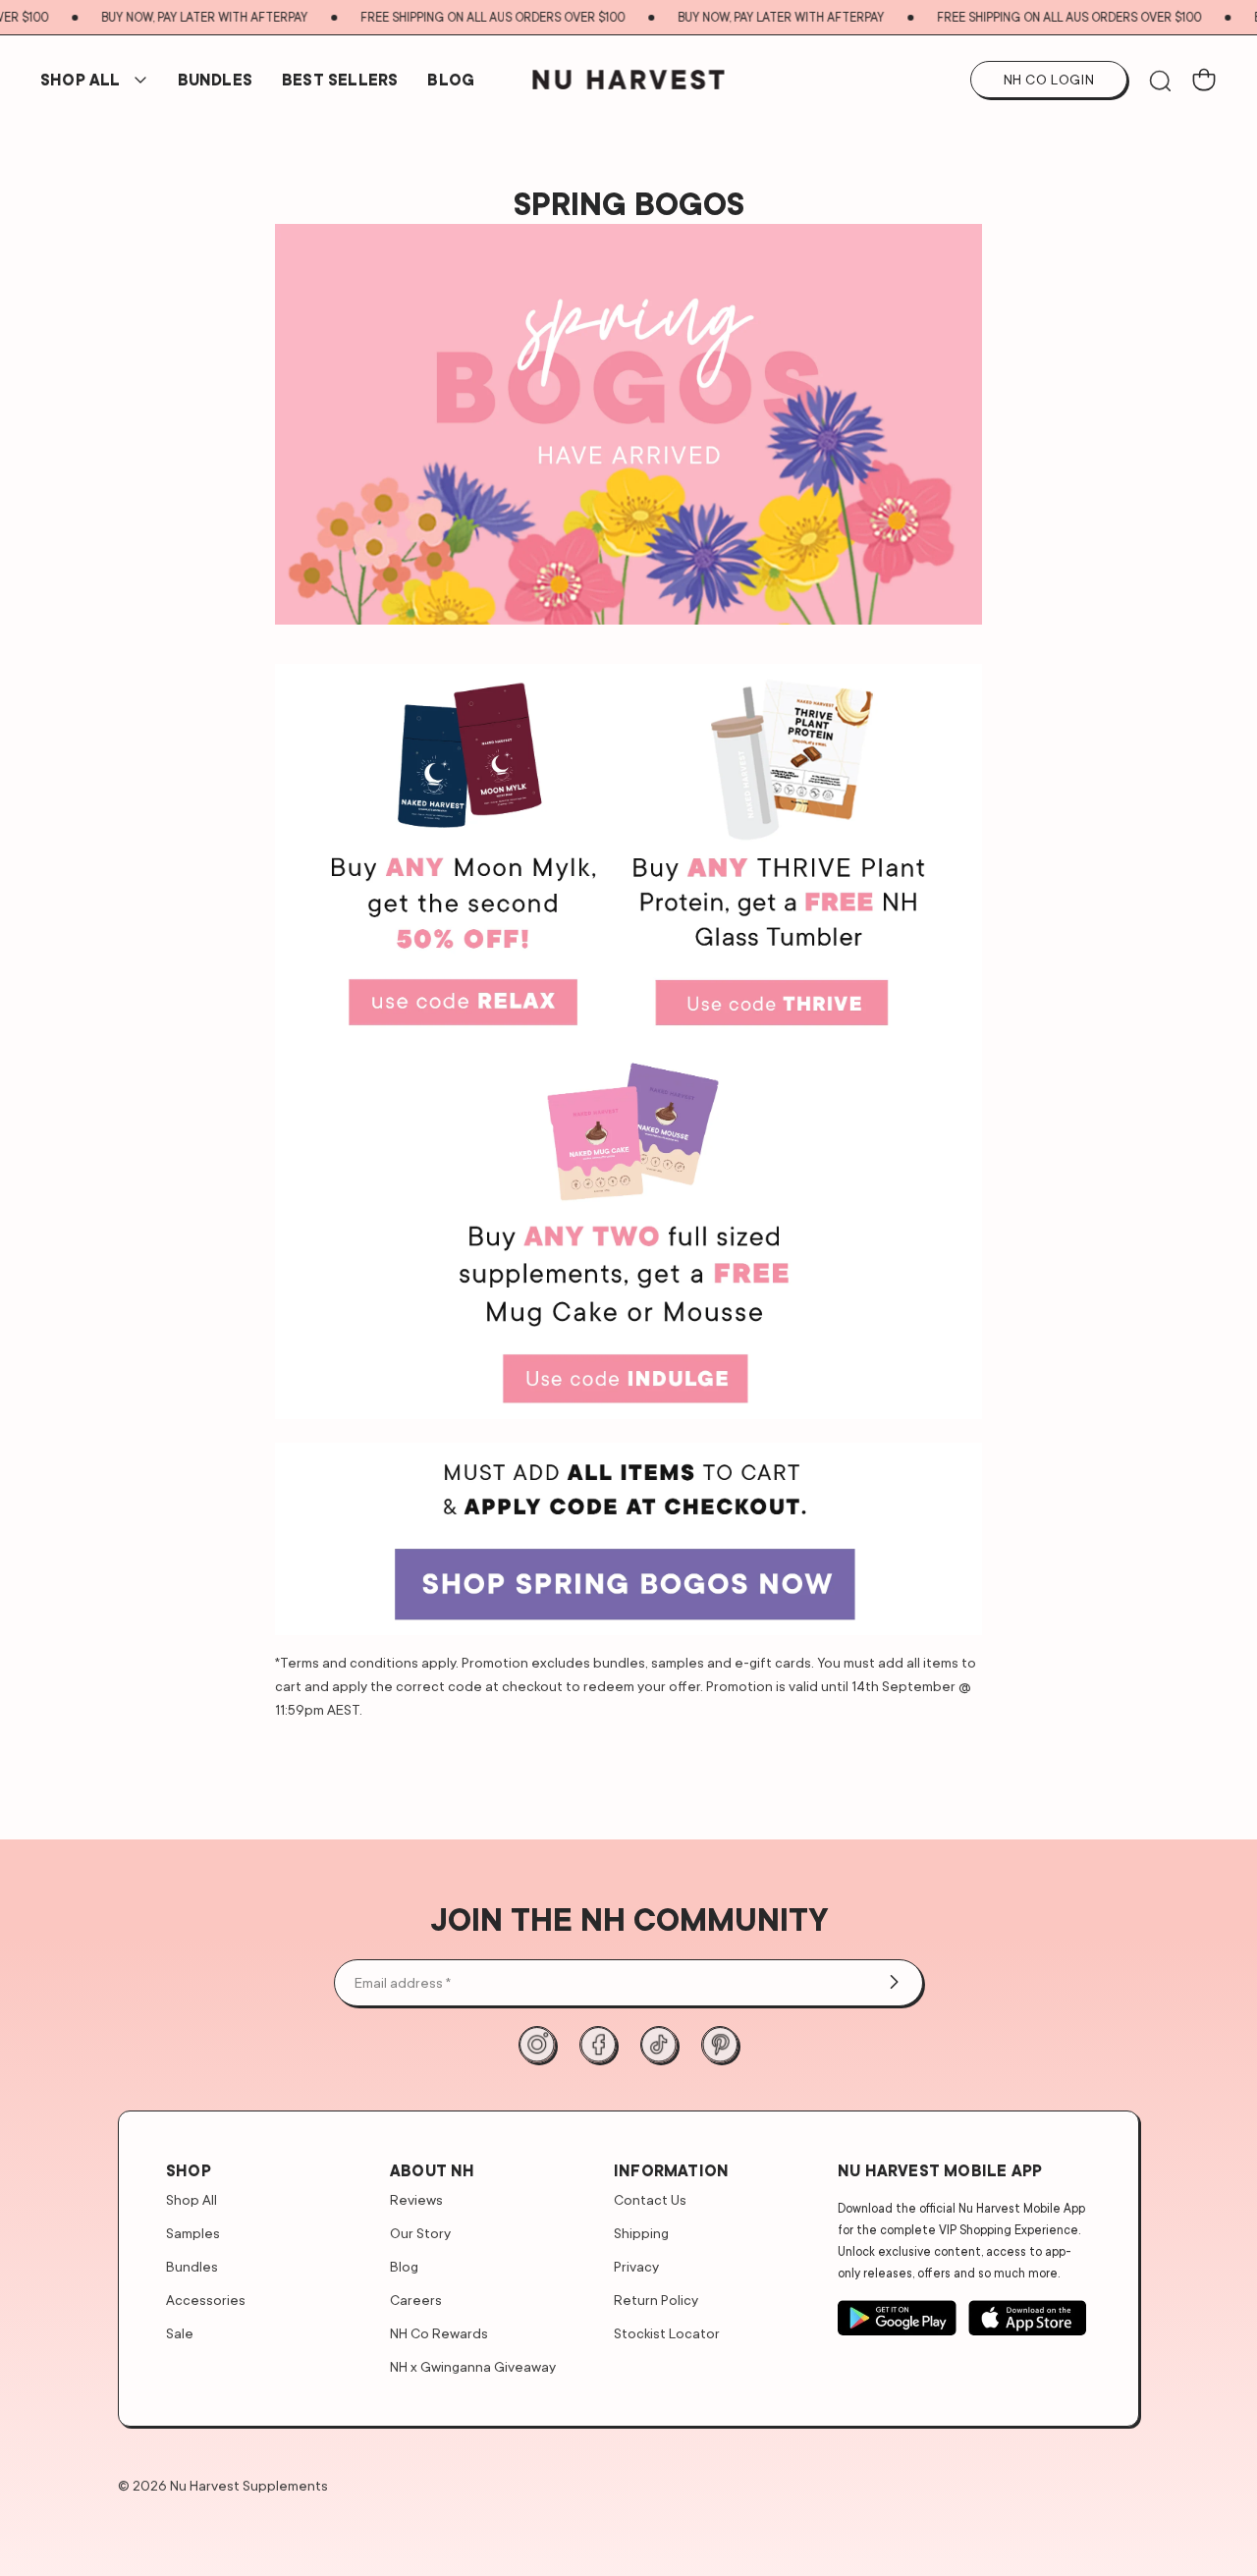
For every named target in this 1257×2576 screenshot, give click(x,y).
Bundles (192, 2266)
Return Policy (656, 2300)
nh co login (1049, 79)
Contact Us (650, 2199)
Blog (451, 80)
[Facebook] (598, 2045)
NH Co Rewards (439, 2333)
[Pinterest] (720, 2045)
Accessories (206, 2300)
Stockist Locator (667, 2333)
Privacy (636, 2266)
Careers (416, 2300)
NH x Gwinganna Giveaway (473, 2366)
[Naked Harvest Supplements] (629, 80)
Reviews (416, 2199)
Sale (180, 2333)
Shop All (81, 80)
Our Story (420, 2233)
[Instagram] (537, 2045)
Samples (193, 2233)
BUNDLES (215, 80)
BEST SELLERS (340, 80)
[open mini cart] (1204, 80)
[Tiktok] (659, 2045)
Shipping (641, 2233)
